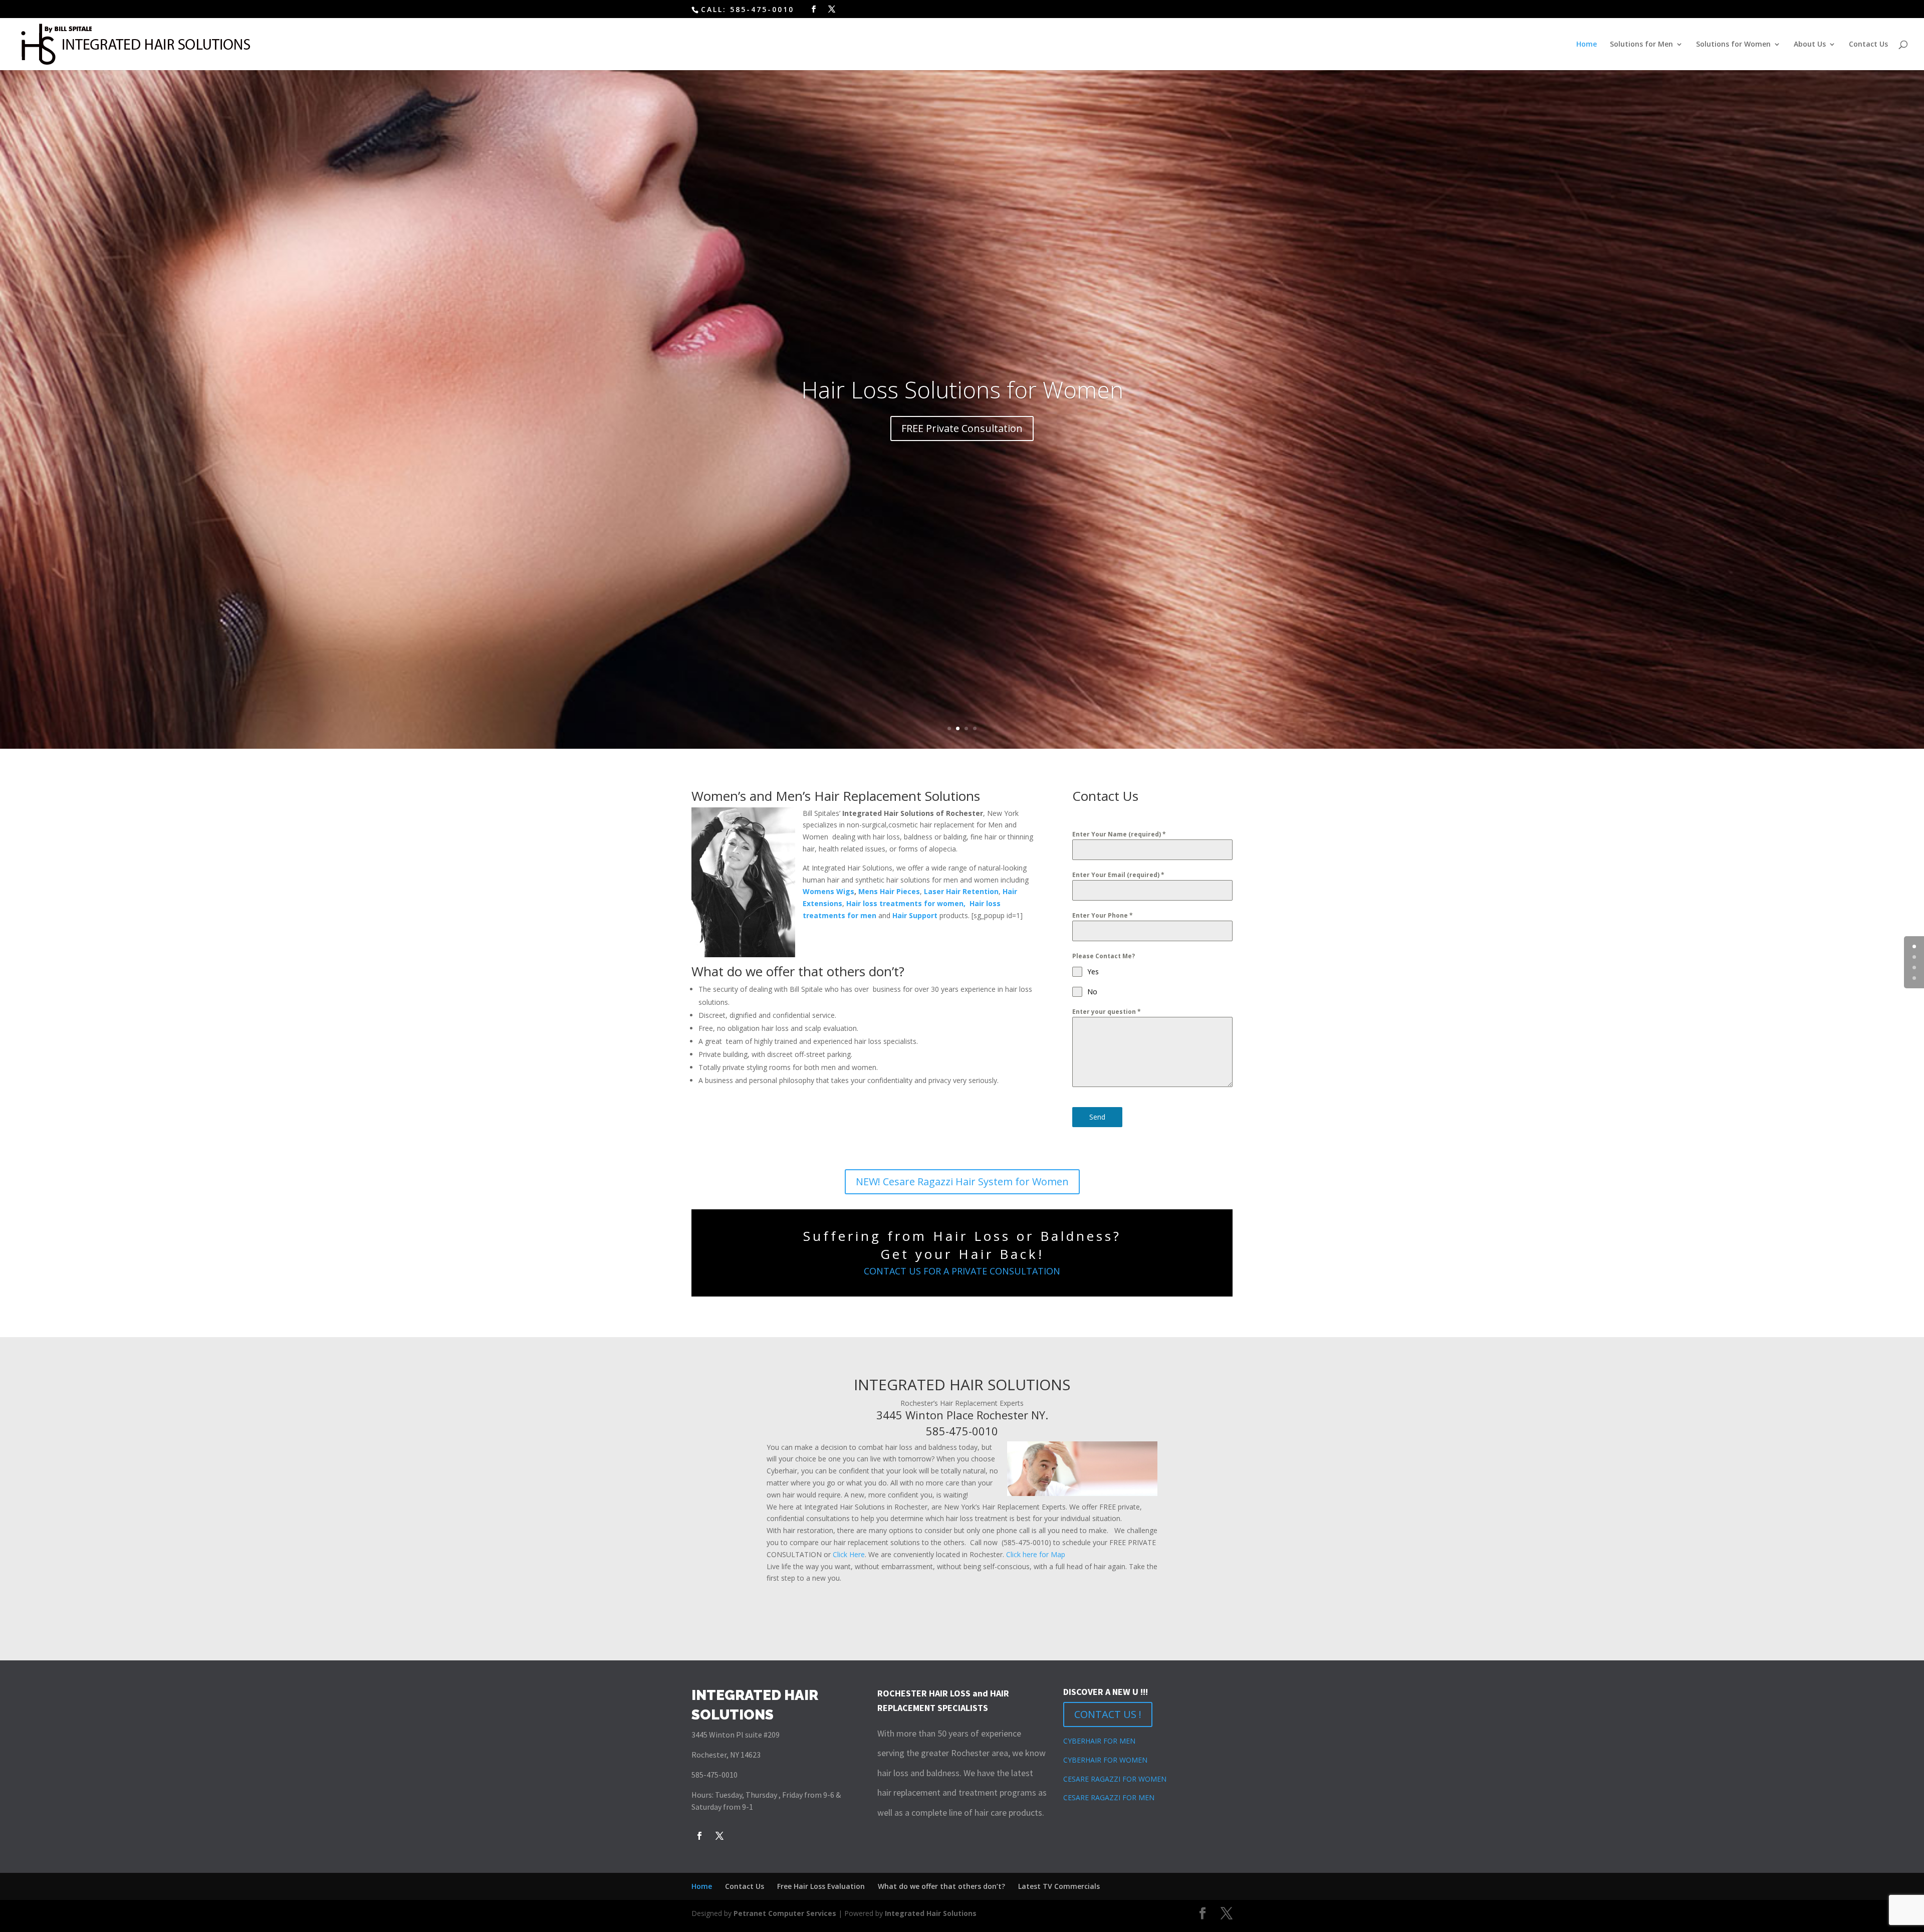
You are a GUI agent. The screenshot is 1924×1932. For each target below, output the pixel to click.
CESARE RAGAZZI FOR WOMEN (1115, 1779)
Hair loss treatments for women (905, 903)
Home (1587, 45)
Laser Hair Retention (961, 891)
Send (1097, 1117)
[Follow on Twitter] (719, 1836)
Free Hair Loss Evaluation (821, 1886)
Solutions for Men (1641, 45)
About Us (1810, 45)
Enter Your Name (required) (1119, 834)
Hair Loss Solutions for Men (962, 389)
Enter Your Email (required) (1118, 875)
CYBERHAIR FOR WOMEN (1105, 1760)
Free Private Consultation (962, 428)
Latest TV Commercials (1059, 1886)
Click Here (849, 1554)
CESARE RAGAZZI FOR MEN (1109, 1797)
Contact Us (1868, 45)
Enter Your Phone (1103, 915)
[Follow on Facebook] (699, 1836)
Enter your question (1107, 1012)
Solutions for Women (1733, 45)
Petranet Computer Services (785, 1913)
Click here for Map (1036, 1554)
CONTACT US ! (1108, 1714)
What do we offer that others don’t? (941, 1886)
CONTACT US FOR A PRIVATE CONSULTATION (962, 1271)
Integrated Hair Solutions (931, 1913)
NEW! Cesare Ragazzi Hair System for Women (962, 1182)
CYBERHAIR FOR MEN (1099, 1741)
